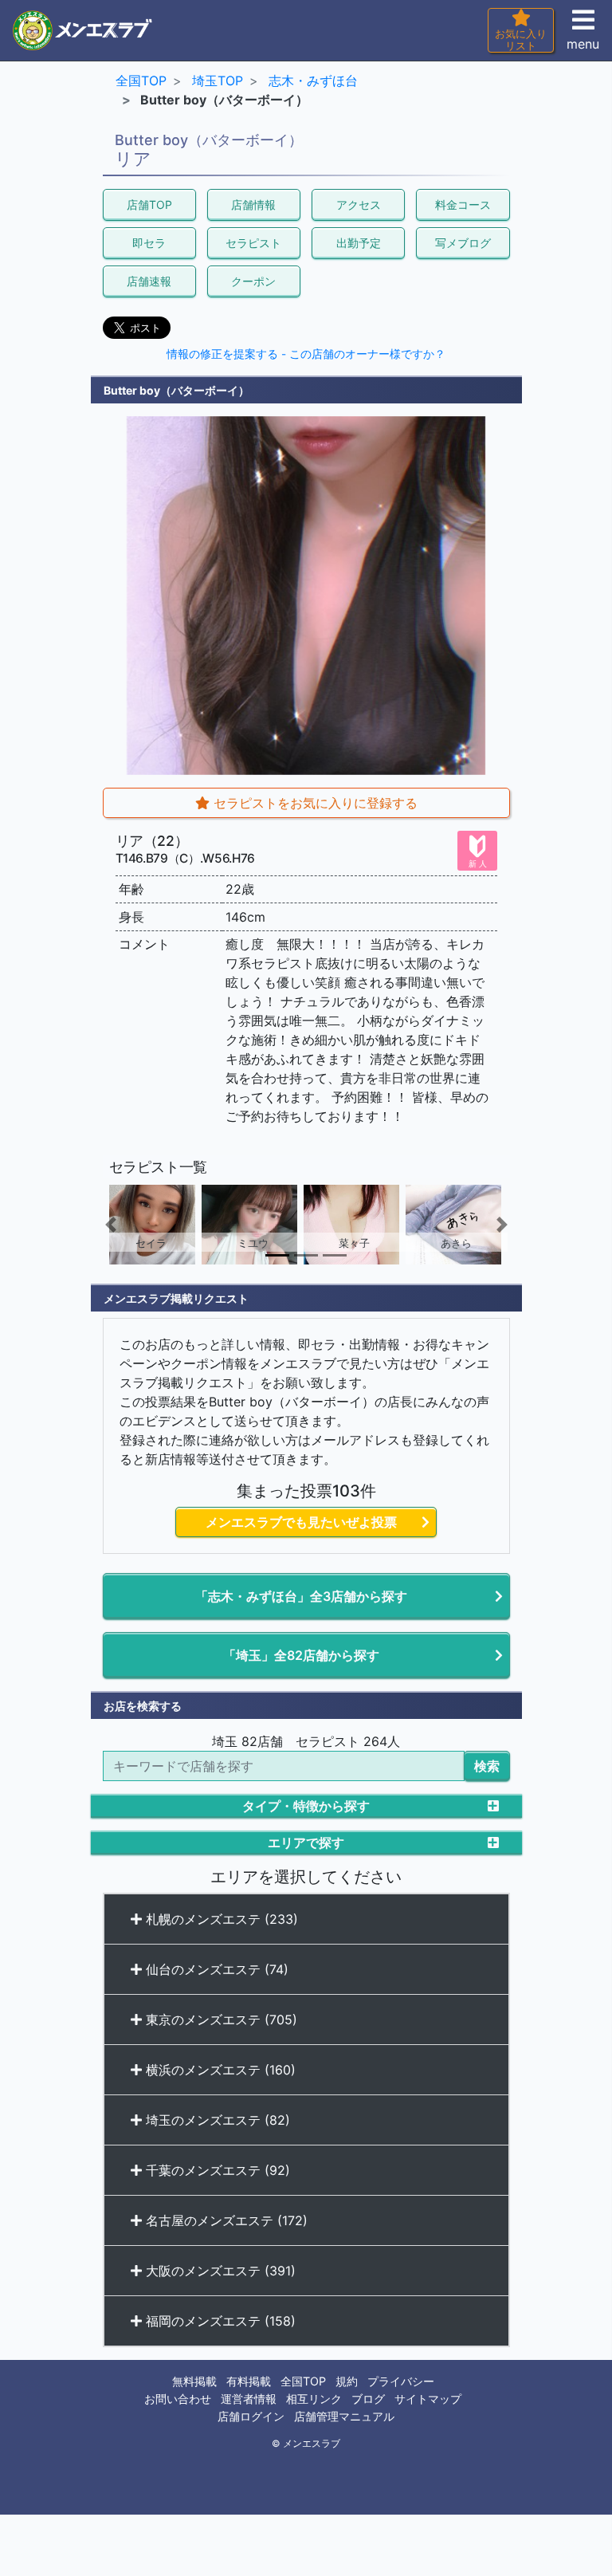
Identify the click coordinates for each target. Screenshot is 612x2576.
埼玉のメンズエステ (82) (216, 2120)
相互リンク (314, 2399)
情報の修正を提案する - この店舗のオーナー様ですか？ (306, 354)
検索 (487, 1766)
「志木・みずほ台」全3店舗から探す (301, 1596)
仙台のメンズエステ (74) (215, 1969)
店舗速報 (149, 281)
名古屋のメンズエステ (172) (225, 2220)
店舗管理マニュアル (344, 2416)
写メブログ (463, 243)
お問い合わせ (178, 2399)
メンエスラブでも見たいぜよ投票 (301, 1522)
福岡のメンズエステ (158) (219, 2321)
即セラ (149, 243)
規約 (347, 2381)
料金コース (463, 205)
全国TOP (303, 2381)
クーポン (253, 281)
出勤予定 (359, 243)
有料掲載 (249, 2381)
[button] (133, 1225)
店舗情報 (253, 205)
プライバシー (401, 2381)
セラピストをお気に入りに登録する (314, 803)
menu (583, 44)
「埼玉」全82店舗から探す (301, 1655)
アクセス (359, 205)
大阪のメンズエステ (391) (219, 2271)
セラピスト (253, 243)
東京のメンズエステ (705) (220, 2020)
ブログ (368, 2399)
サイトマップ (428, 2399)
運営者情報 (249, 2399)
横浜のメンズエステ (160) (219, 2070)
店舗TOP (149, 205)
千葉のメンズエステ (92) (216, 2170)
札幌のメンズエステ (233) (220, 1919)
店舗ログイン (251, 2416)
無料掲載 (194, 2381)
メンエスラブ (312, 2444)
